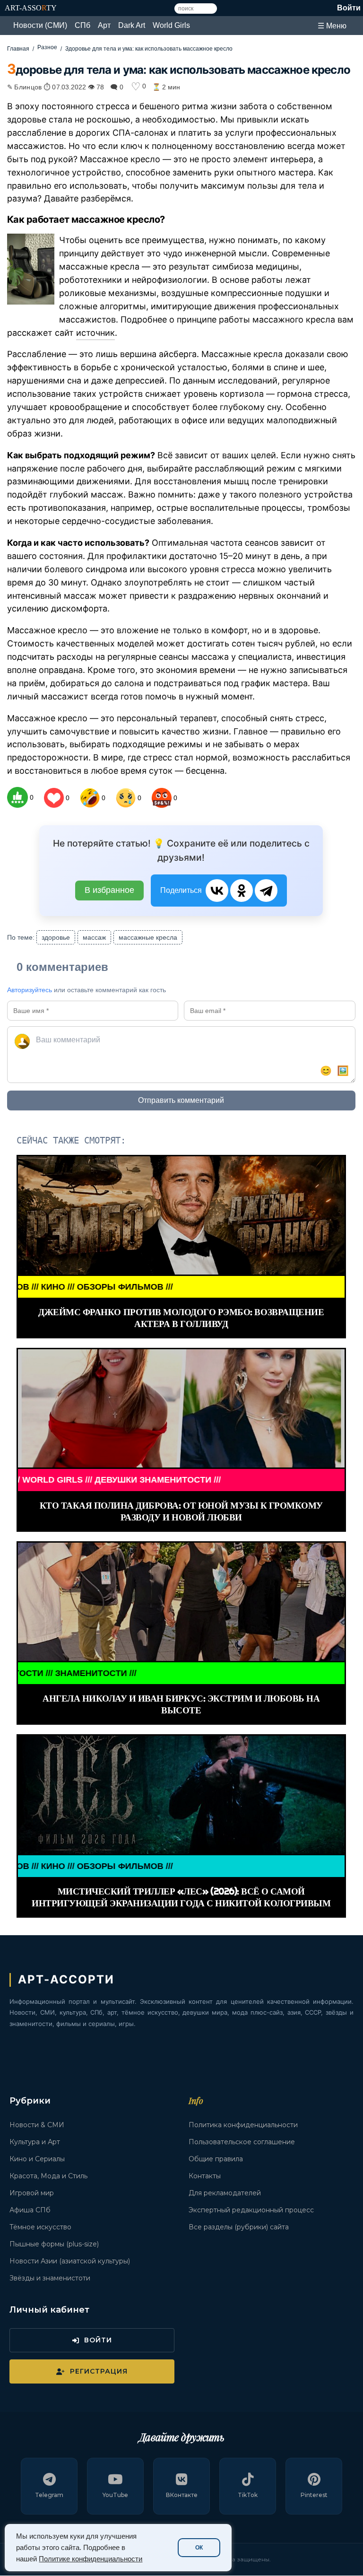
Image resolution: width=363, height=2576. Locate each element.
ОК (199, 2548)
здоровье (56, 937)
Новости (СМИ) (40, 25)
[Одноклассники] (242, 891)
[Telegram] (266, 891)
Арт (104, 25)
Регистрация (99, 2371)
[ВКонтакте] (217, 891)
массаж (94, 937)
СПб (82, 25)
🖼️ (343, 1071)
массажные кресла (148, 937)
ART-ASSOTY (31, 8)
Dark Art (132, 25)
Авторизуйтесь (30, 990)
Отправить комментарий (181, 1100)
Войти (349, 8)
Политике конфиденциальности (91, 2559)
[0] (17, 797)
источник (95, 333)
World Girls (171, 25)
